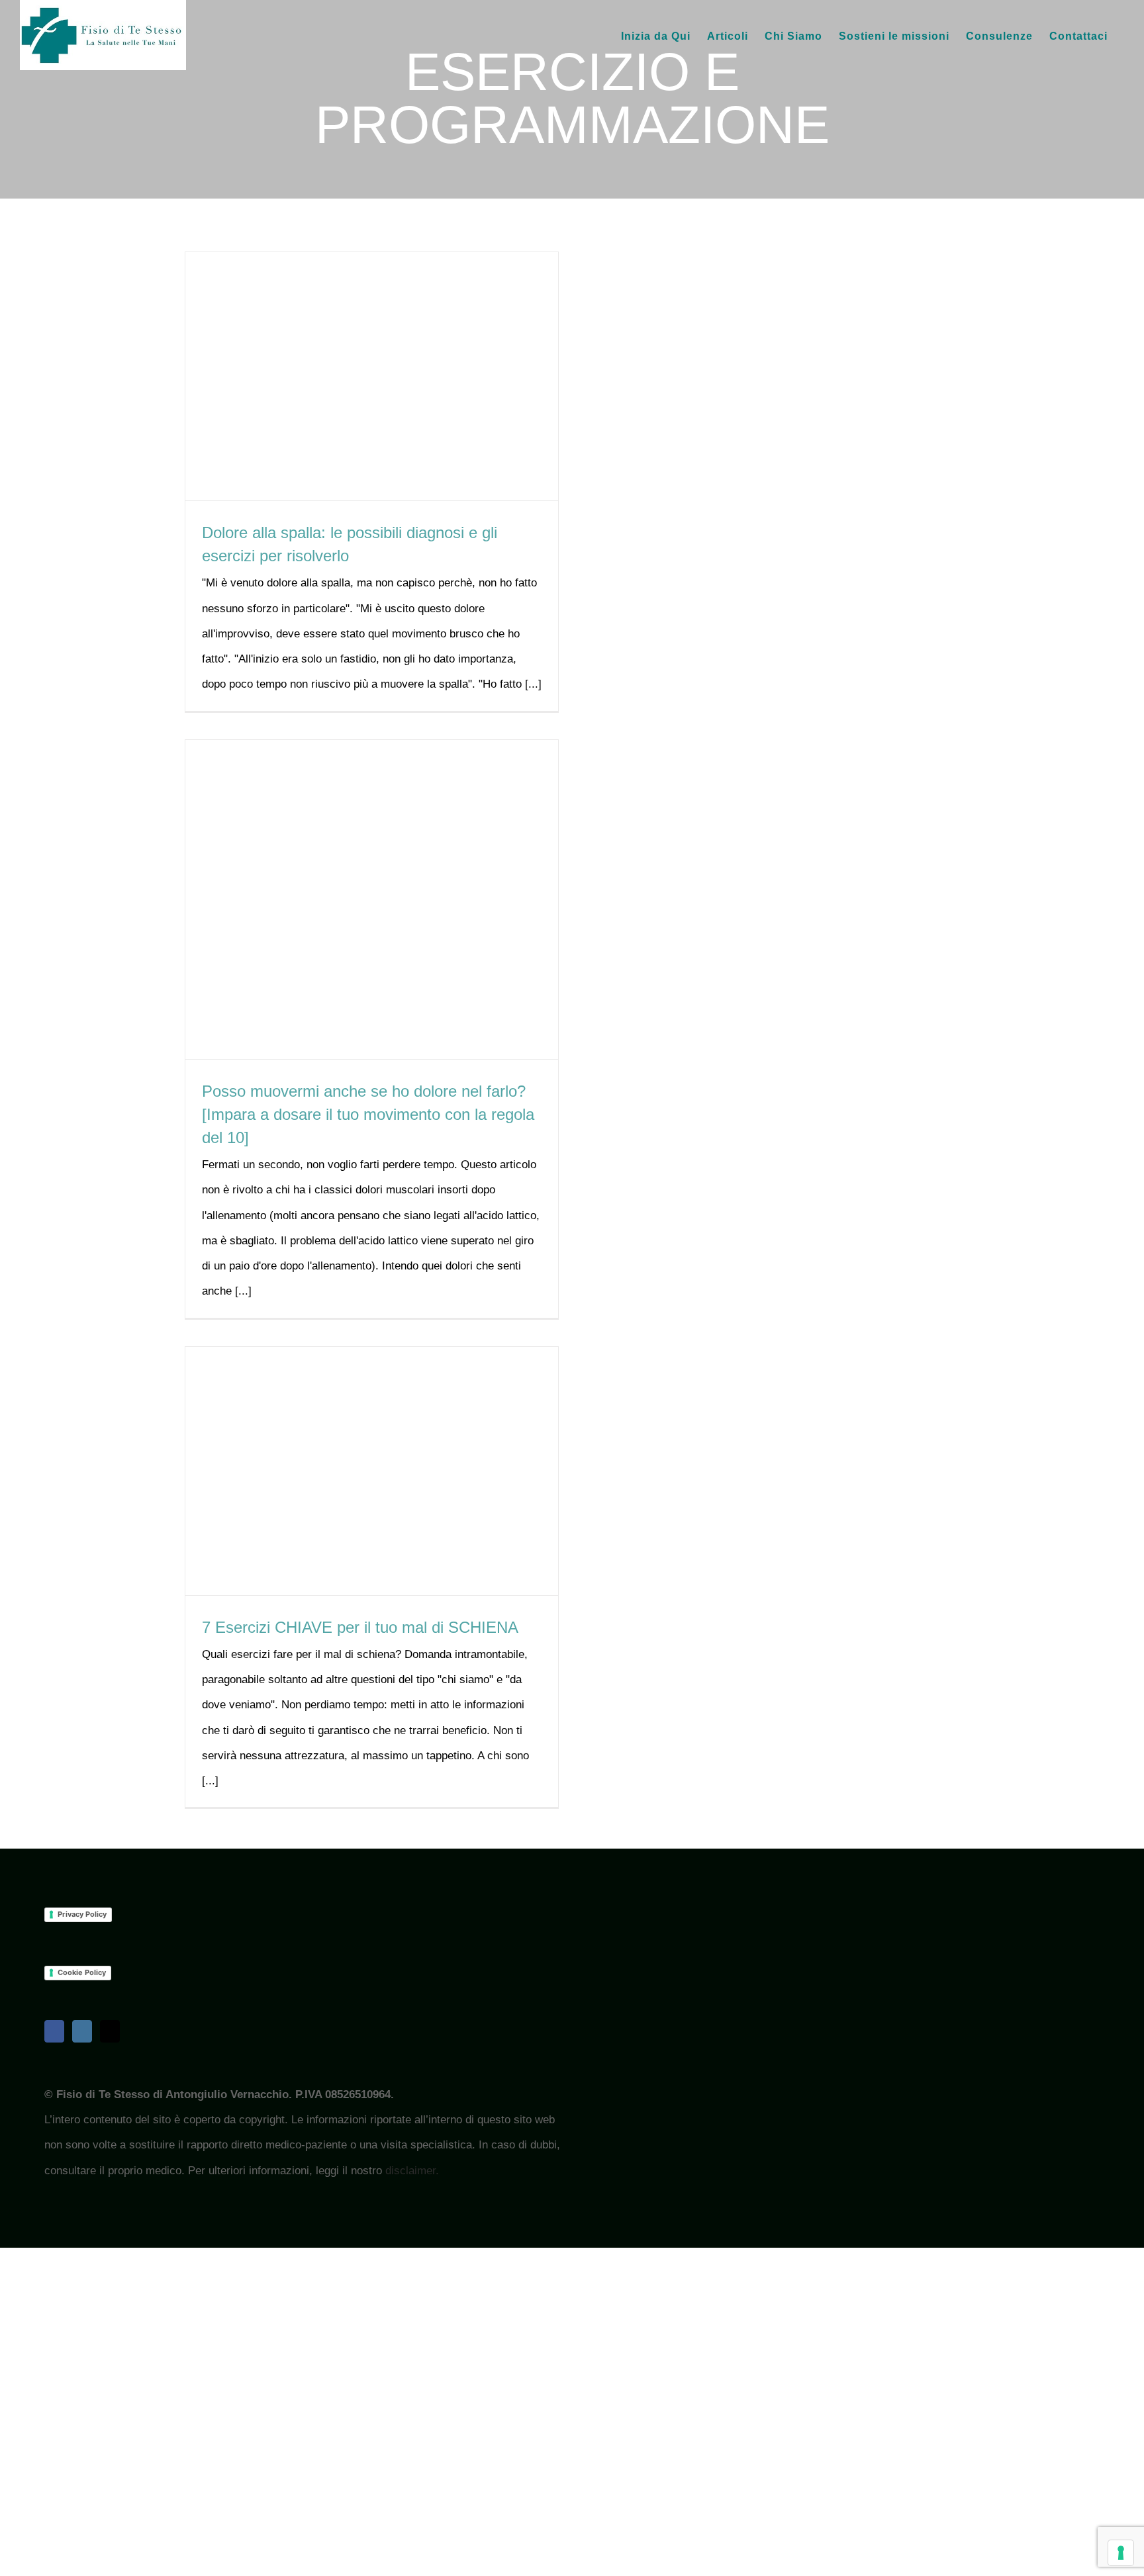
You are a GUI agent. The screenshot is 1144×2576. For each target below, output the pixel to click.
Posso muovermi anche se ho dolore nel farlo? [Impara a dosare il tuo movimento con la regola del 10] (368, 1114)
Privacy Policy (82, 1914)
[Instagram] (82, 2031)
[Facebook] (54, 2031)
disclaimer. (412, 2171)
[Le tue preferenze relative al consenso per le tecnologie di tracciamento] (1121, 2553)
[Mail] (110, 2031)
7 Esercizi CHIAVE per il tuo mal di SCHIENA (360, 1627)
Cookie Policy (82, 1972)
